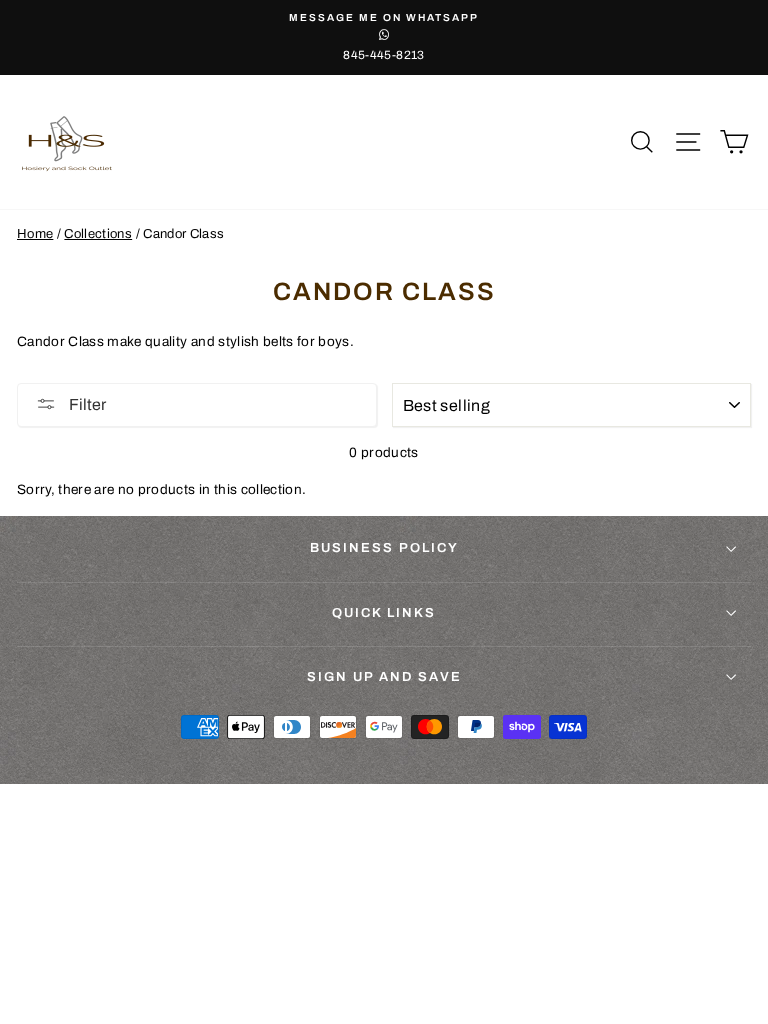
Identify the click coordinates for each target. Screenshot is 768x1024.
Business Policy (384, 548)
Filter (86, 404)
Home (35, 234)
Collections (98, 234)
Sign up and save (384, 677)
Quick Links (384, 613)
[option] (384, 37)
